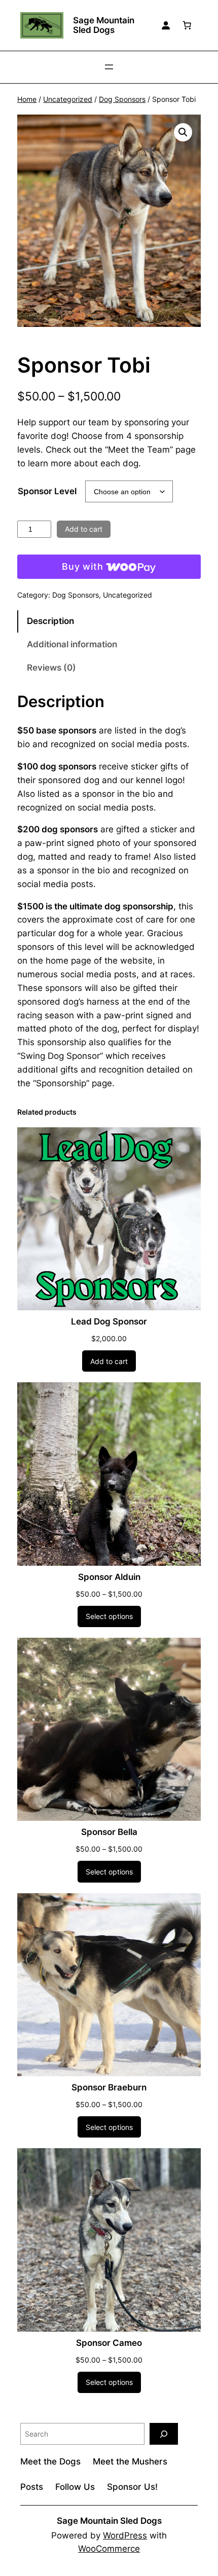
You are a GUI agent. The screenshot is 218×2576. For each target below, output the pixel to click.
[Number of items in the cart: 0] (187, 25)
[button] (183, 132)
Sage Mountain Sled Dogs (104, 25)
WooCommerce (109, 2549)
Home (27, 99)
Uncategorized (68, 99)
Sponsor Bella (109, 1832)
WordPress (125, 2535)
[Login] (166, 25)
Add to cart (84, 529)
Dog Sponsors (122, 99)
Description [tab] (50, 621)
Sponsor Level (47, 491)
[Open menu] (109, 67)
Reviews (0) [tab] (51, 668)
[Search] (164, 2434)
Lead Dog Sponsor (109, 1321)
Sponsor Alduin (109, 1577)
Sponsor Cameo (109, 2343)
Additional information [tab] (72, 644)
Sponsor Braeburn (109, 2087)
